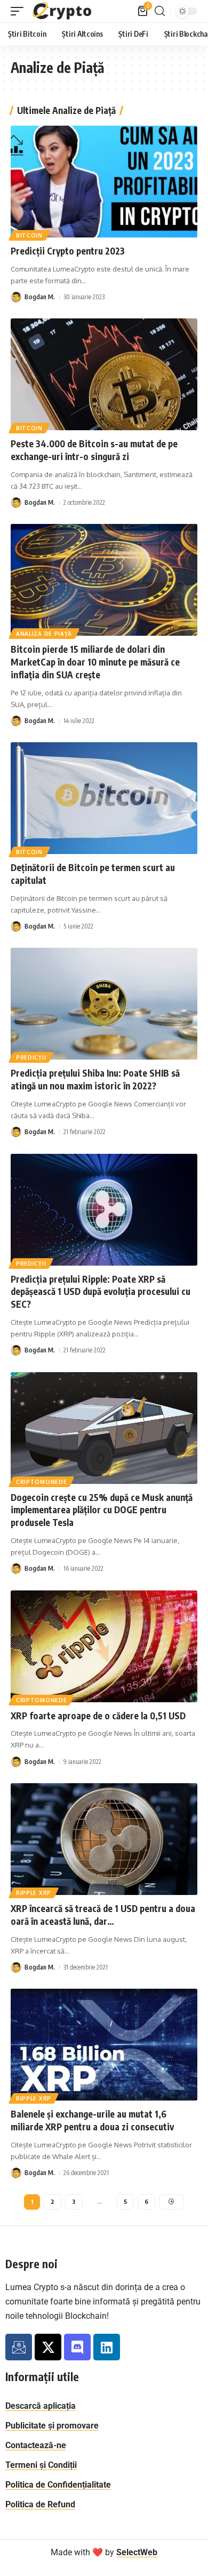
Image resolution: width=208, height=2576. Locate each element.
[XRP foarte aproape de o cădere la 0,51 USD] (104, 1646)
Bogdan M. (40, 297)
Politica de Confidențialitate (58, 2485)
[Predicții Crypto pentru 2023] (104, 182)
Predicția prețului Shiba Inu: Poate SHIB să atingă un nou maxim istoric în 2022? (95, 1079)
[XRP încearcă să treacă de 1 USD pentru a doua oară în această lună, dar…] (104, 1839)
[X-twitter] (48, 2347)
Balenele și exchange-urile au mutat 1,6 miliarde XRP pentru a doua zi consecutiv (92, 2120)
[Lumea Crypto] (62, 11)
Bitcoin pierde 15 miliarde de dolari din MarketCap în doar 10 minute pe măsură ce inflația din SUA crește (95, 662)
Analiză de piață (44, 634)
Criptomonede (41, 1482)
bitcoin (29, 235)
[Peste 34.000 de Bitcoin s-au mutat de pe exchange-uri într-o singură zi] (104, 374)
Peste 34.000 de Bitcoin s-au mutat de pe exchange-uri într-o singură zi (94, 450)
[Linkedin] (107, 2347)
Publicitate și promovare (52, 2426)
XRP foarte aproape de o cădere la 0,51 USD (98, 1716)
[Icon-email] (19, 2347)
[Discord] (77, 2347)
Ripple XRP (34, 1893)
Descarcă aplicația (41, 2406)
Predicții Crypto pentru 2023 (68, 251)
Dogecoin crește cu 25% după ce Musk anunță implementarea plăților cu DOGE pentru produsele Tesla (102, 1510)
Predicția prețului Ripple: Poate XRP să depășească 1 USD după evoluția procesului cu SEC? (101, 1292)
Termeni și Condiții (41, 2465)
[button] (20, 11)
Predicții (31, 1057)
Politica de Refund (40, 2504)
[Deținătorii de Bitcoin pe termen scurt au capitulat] (104, 798)
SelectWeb (137, 2552)
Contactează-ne (36, 2445)
